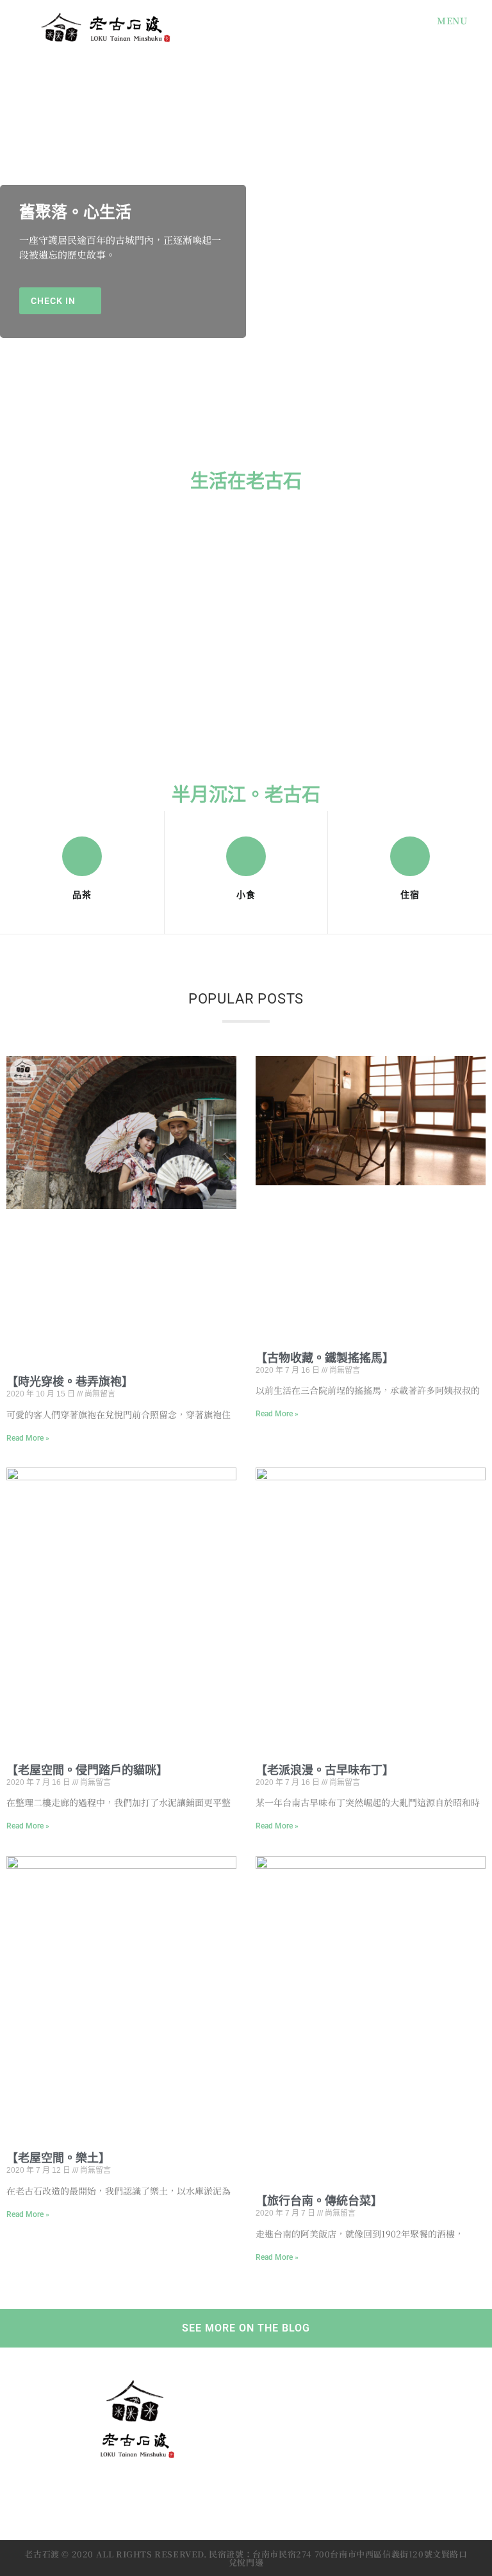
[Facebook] (104, 2489)
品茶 (82, 895)
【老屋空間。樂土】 (58, 2158)
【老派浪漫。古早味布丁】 (325, 1770)
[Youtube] (166, 2489)
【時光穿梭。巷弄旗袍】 (70, 1381)
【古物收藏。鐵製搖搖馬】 (325, 1358)
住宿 (410, 895)
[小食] (246, 856)
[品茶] (82, 856)
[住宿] (410, 856)
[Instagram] (135, 2489)
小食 (246, 895)
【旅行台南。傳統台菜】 (319, 2201)
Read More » (28, 1438)
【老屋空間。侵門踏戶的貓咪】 (87, 1770)
